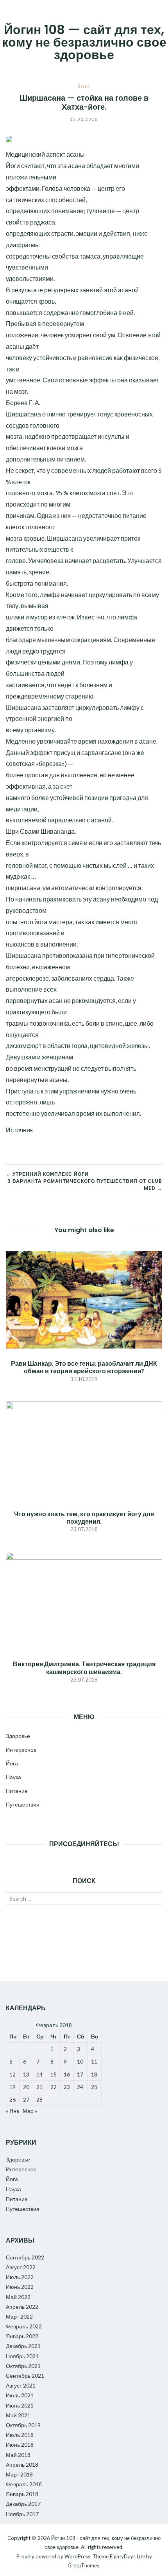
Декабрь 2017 (23, 2504)
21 (39, 2087)
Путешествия (23, 1804)
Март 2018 (19, 2474)
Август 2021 (21, 2385)
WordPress (77, 2556)
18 (94, 2074)
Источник (19, 1130)
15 (54, 2074)
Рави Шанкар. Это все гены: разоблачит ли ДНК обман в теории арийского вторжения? (84, 1367)
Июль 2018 (20, 2435)
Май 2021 (18, 2415)
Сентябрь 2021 (25, 2376)
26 (13, 2099)
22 (54, 2087)
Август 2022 (21, 2267)
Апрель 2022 (22, 2307)
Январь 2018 (22, 2494)
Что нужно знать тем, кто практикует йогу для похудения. (84, 1517)
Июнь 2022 (20, 2287)
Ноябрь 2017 (22, 2514)
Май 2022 (18, 2297)
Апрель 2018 (22, 2465)
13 (26, 2074)
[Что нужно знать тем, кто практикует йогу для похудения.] (84, 1449)
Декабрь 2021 (23, 2346)
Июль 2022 (20, 2277)
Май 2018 (18, 2455)
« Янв (13, 2111)
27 (26, 2099)
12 (13, 2074)
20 (26, 2087)
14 (39, 2074)
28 (39, 2099)
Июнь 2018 (20, 2445)
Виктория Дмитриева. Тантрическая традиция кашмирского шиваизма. (84, 1667)
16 (67, 2074)
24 (80, 2087)
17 (80, 2074)
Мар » (30, 2111)
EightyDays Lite (127, 2556)
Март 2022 (19, 2316)
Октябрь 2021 (23, 2366)
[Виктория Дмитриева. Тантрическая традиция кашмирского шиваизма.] (84, 1599)
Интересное (21, 1750)
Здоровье (18, 1736)
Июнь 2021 (20, 2405)
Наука (13, 1777)
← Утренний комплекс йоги (47, 1174)
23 (67, 2087)
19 (13, 2087)
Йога (84, 87)
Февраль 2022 (24, 2326)
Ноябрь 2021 (22, 2356)
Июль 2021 (20, 2395)
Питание (17, 1791)
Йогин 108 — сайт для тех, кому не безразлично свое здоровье (84, 42)
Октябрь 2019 (23, 2425)
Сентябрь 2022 (25, 2257)
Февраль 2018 (24, 2484)
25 (94, 2087)
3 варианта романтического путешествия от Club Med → (85, 1185)
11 (94, 2061)
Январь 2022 (22, 2336)
